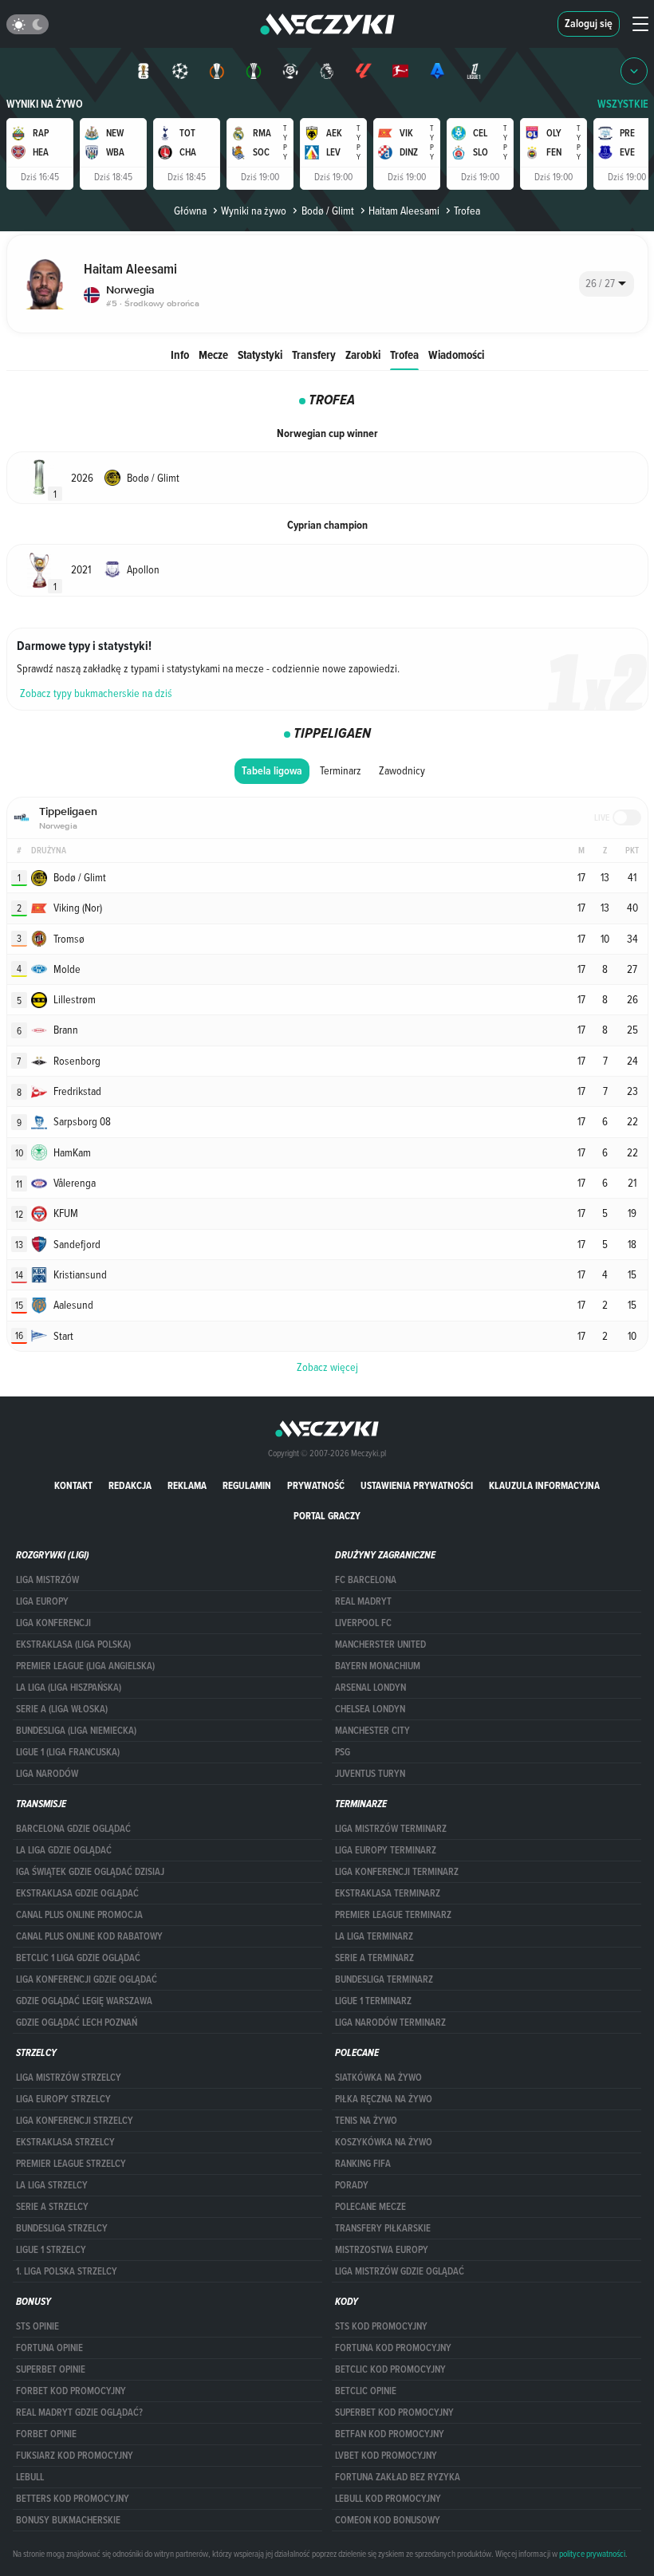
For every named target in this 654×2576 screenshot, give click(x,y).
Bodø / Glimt (327, 211)
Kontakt (73, 1485)
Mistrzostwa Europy (382, 2250)
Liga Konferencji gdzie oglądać (87, 1979)
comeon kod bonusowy (388, 2520)
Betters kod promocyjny (73, 2499)
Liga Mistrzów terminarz (391, 1829)
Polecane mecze (370, 2207)
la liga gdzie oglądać (64, 1850)
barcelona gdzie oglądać (73, 1829)
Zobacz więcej (327, 1367)
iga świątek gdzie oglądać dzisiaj (90, 1872)
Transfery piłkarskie (383, 2228)
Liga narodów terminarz (390, 2023)
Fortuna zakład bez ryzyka (398, 2477)
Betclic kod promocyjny (390, 2369)
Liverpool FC (363, 1623)
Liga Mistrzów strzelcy (69, 2078)
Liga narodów (47, 1774)
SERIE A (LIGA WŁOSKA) (62, 1709)
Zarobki (363, 354)
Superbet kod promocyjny (394, 2413)
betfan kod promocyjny (390, 2434)
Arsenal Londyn (370, 1688)
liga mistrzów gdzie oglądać (400, 2271)
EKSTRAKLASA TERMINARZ (388, 1893)
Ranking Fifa (363, 2164)
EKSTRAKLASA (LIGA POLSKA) (73, 1644)
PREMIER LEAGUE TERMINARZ (393, 1915)
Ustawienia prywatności (417, 1485)
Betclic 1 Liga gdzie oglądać (78, 1958)
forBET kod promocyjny (71, 2391)
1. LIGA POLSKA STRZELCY (67, 2271)
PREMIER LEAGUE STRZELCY (71, 2164)
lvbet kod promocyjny (386, 2456)
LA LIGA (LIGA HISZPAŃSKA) (69, 1688)
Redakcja (130, 1485)
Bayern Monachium (378, 1666)
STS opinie (37, 2326)
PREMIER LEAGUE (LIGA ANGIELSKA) (85, 1666)
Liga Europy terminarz (386, 1850)
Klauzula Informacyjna (544, 1485)
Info (180, 354)
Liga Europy (42, 1601)
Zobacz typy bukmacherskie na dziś (96, 693)
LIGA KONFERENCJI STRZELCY (75, 2121)
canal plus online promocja (79, 1915)
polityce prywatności (592, 2554)
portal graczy (327, 1516)
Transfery (314, 354)
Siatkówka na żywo (378, 2078)
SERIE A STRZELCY (52, 2207)
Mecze (213, 354)
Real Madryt (363, 1601)
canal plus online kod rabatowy (89, 1936)
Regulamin (247, 1485)
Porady (352, 2185)
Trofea (404, 354)
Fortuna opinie (49, 2348)
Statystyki (260, 354)
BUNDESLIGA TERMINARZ (384, 1979)
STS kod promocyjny (381, 2326)
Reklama (187, 1485)
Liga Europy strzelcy (63, 2099)
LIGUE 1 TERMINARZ (373, 2001)
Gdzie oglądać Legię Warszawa (84, 2001)
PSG (343, 1752)
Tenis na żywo (366, 2121)
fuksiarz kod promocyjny (75, 2456)
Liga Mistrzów (47, 1580)
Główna (190, 211)
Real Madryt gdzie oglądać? (79, 2413)
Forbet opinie (46, 2434)
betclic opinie (366, 2391)
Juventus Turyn (370, 1774)
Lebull (30, 2477)
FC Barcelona (366, 1580)
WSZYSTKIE (623, 104)
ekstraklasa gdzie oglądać (77, 1893)
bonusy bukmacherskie (68, 2520)
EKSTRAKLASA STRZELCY (65, 2142)
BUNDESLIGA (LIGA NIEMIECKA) (76, 1731)
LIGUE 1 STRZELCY (51, 2250)
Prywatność (316, 1485)
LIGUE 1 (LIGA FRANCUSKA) (68, 1752)
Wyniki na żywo (45, 104)
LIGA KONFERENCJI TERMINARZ (397, 1872)
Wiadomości (456, 354)
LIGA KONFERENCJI (53, 1623)
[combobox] (607, 284)
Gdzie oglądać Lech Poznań (77, 2023)
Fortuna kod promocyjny (393, 2348)
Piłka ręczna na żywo (384, 2099)
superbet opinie (51, 2369)
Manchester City (372, 1731)
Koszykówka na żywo (384, 2142)
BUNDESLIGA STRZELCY (62, 2228)
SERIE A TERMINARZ (374, 1958)
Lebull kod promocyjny (388, 2499)
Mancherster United (380, 1644)
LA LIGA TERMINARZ (374, 1936)
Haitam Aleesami (404, 211)
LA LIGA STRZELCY (52, 2185)
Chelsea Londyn (370, 1709)
